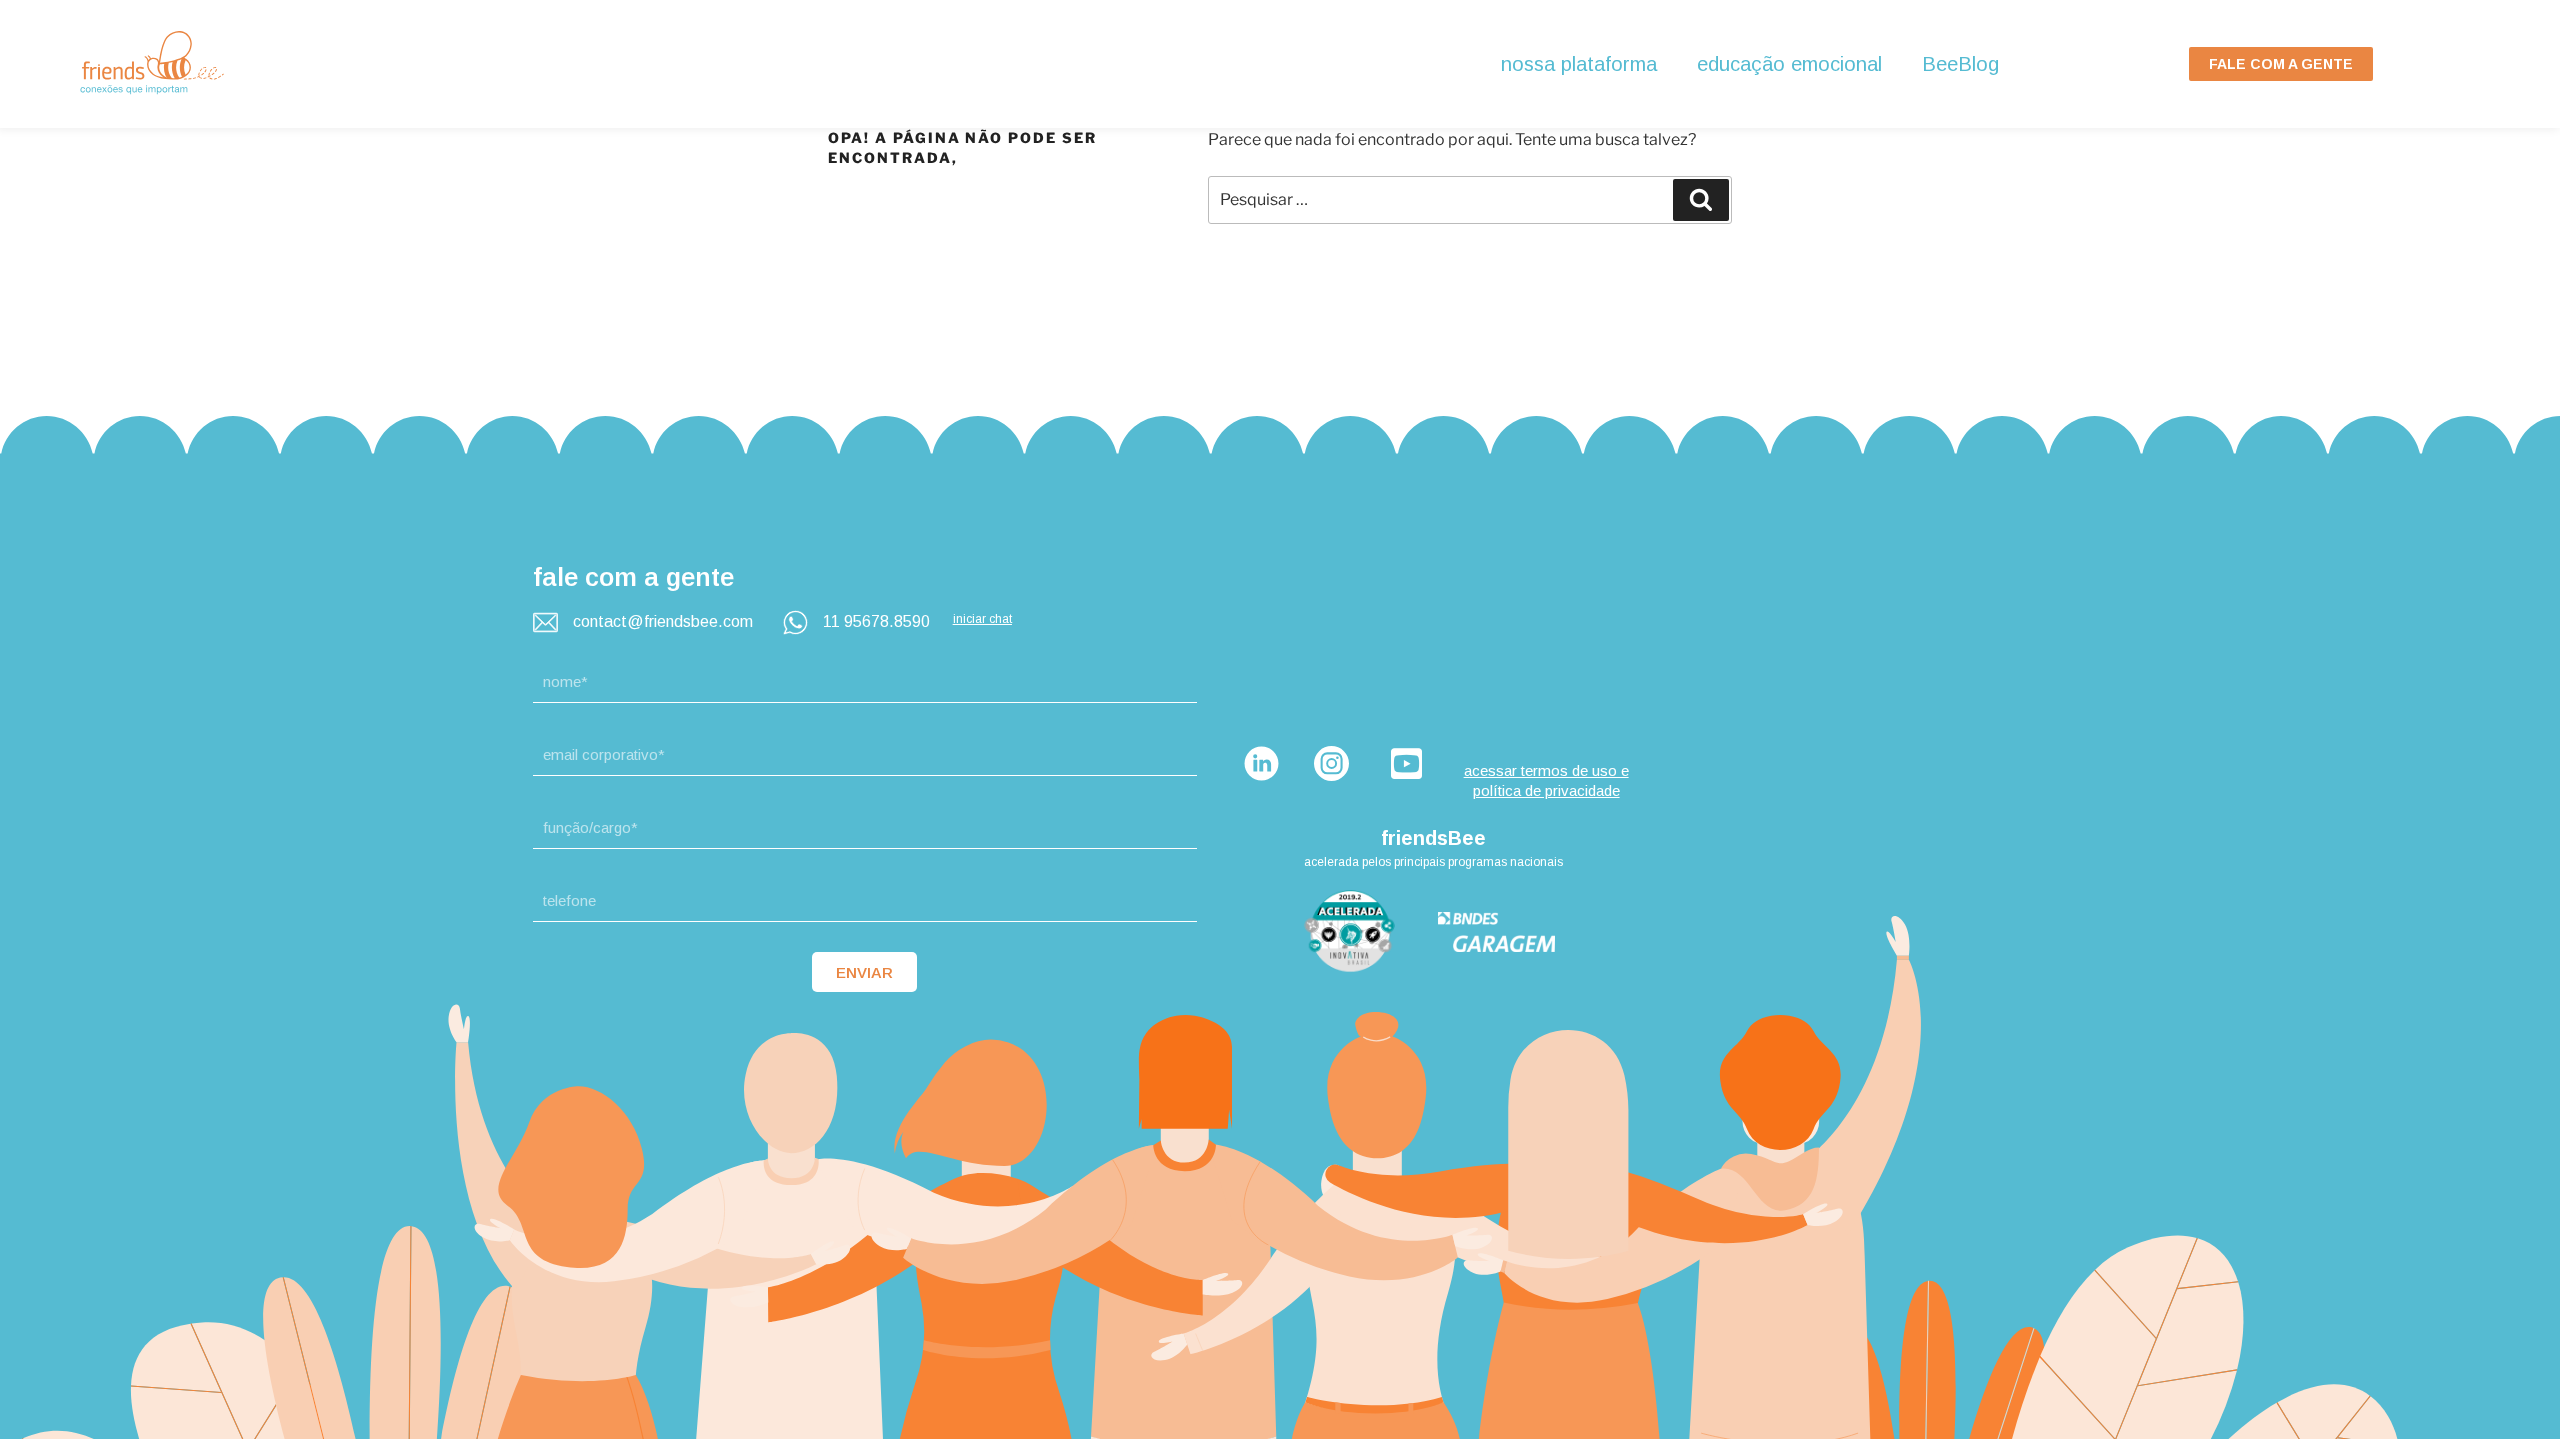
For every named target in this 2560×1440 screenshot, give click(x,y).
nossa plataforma (1579, 64)
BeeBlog (1960, 64)
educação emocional (1789, 64)
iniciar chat (982, 619)
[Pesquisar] (1701, 200)
